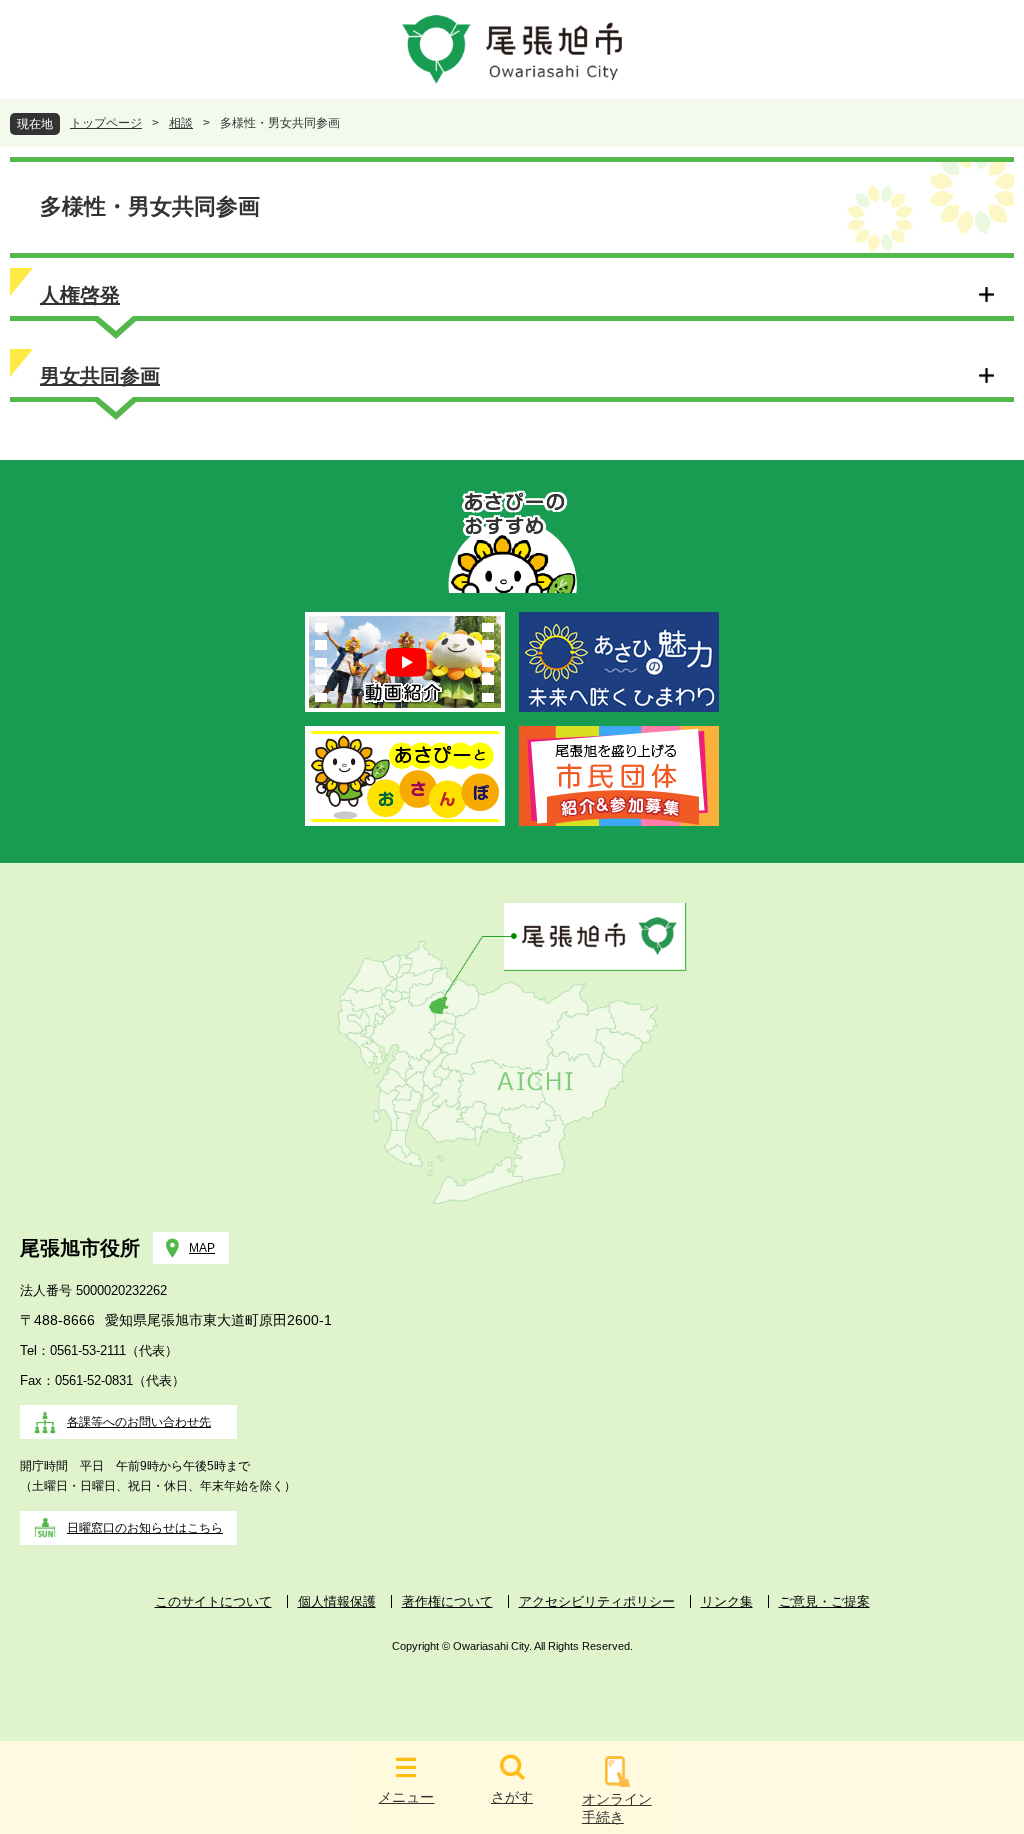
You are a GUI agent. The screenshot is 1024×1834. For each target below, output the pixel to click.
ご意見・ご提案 (824, 1601)
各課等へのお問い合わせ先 (139, 1422)
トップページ (106, 123)
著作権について (447, 1601)
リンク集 (727, 1601)
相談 (181, 123)
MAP (202, 1248)
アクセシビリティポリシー (597, 1601)
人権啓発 (80, 295)
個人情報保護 (337, 1601)
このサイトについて (213, 1601)
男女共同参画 (100, 376)
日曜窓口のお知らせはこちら (145, 1528)
